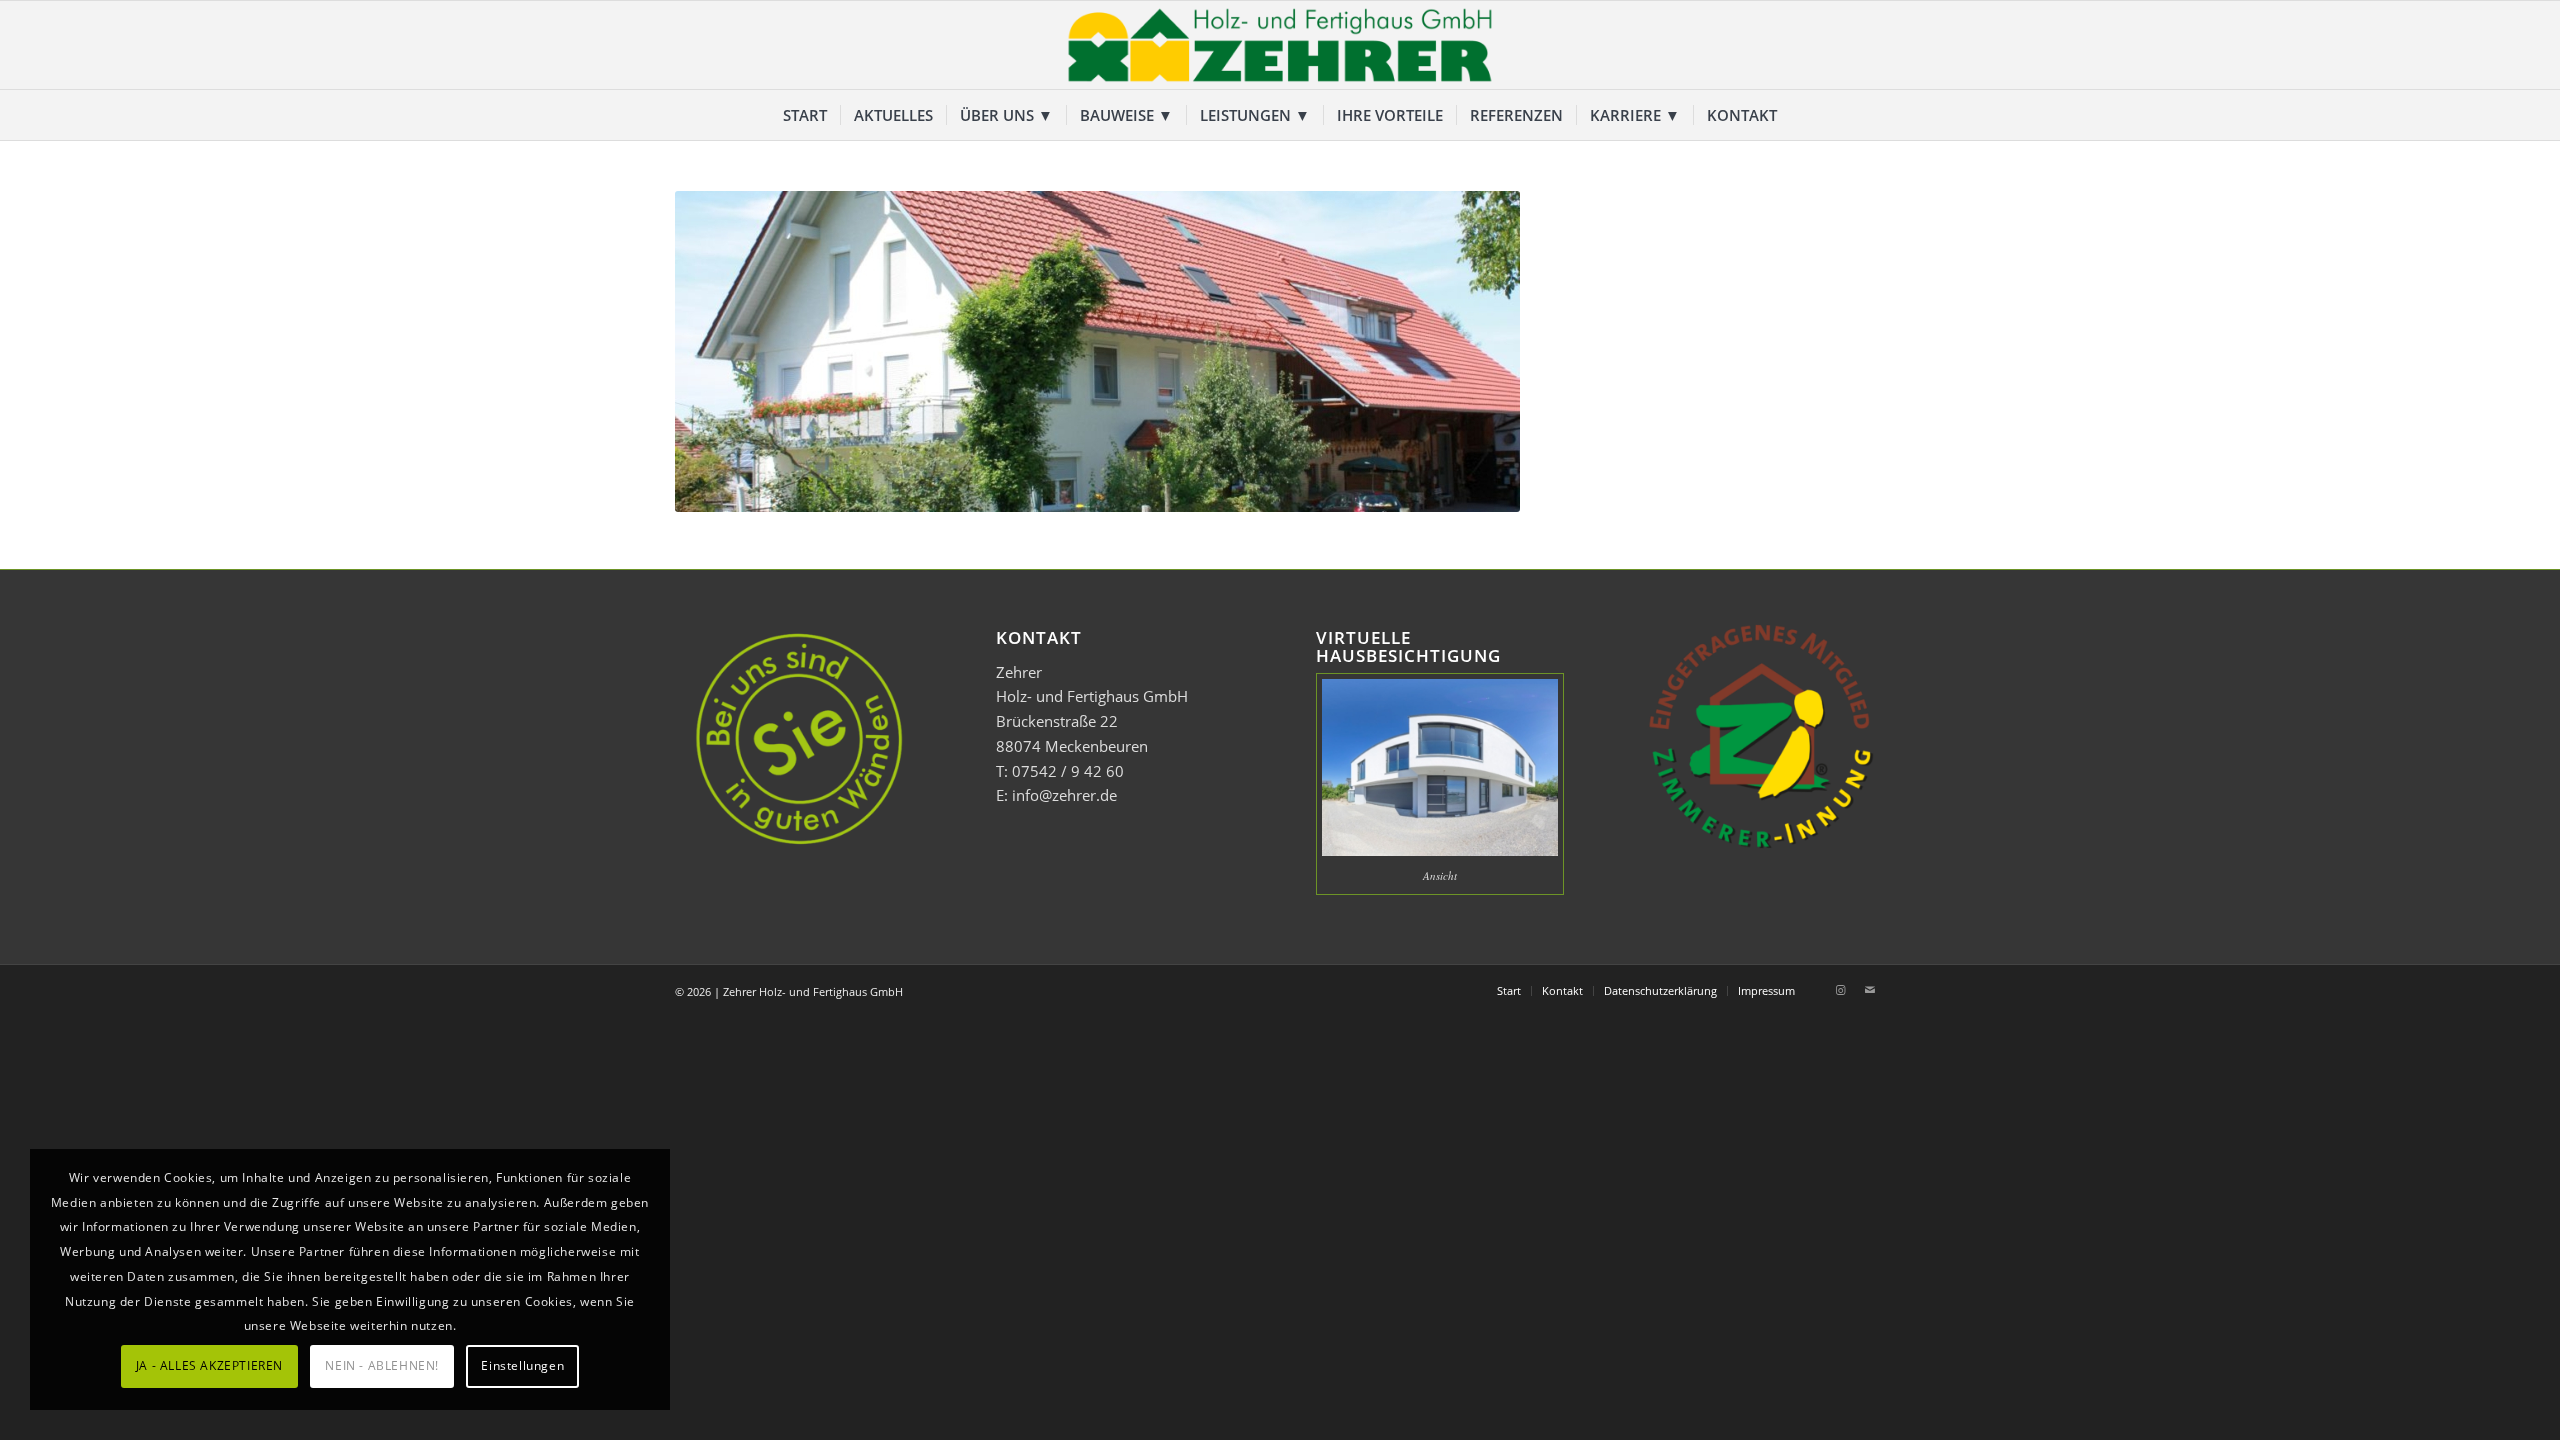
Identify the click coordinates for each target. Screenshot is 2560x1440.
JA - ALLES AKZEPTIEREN (209, 1365)
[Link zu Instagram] (1840, 990)
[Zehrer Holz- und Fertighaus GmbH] (1280, 45)
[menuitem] (805, 115)
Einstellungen (522, 1365)
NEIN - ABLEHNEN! (382, 1365)
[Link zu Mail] (1870, 990)
